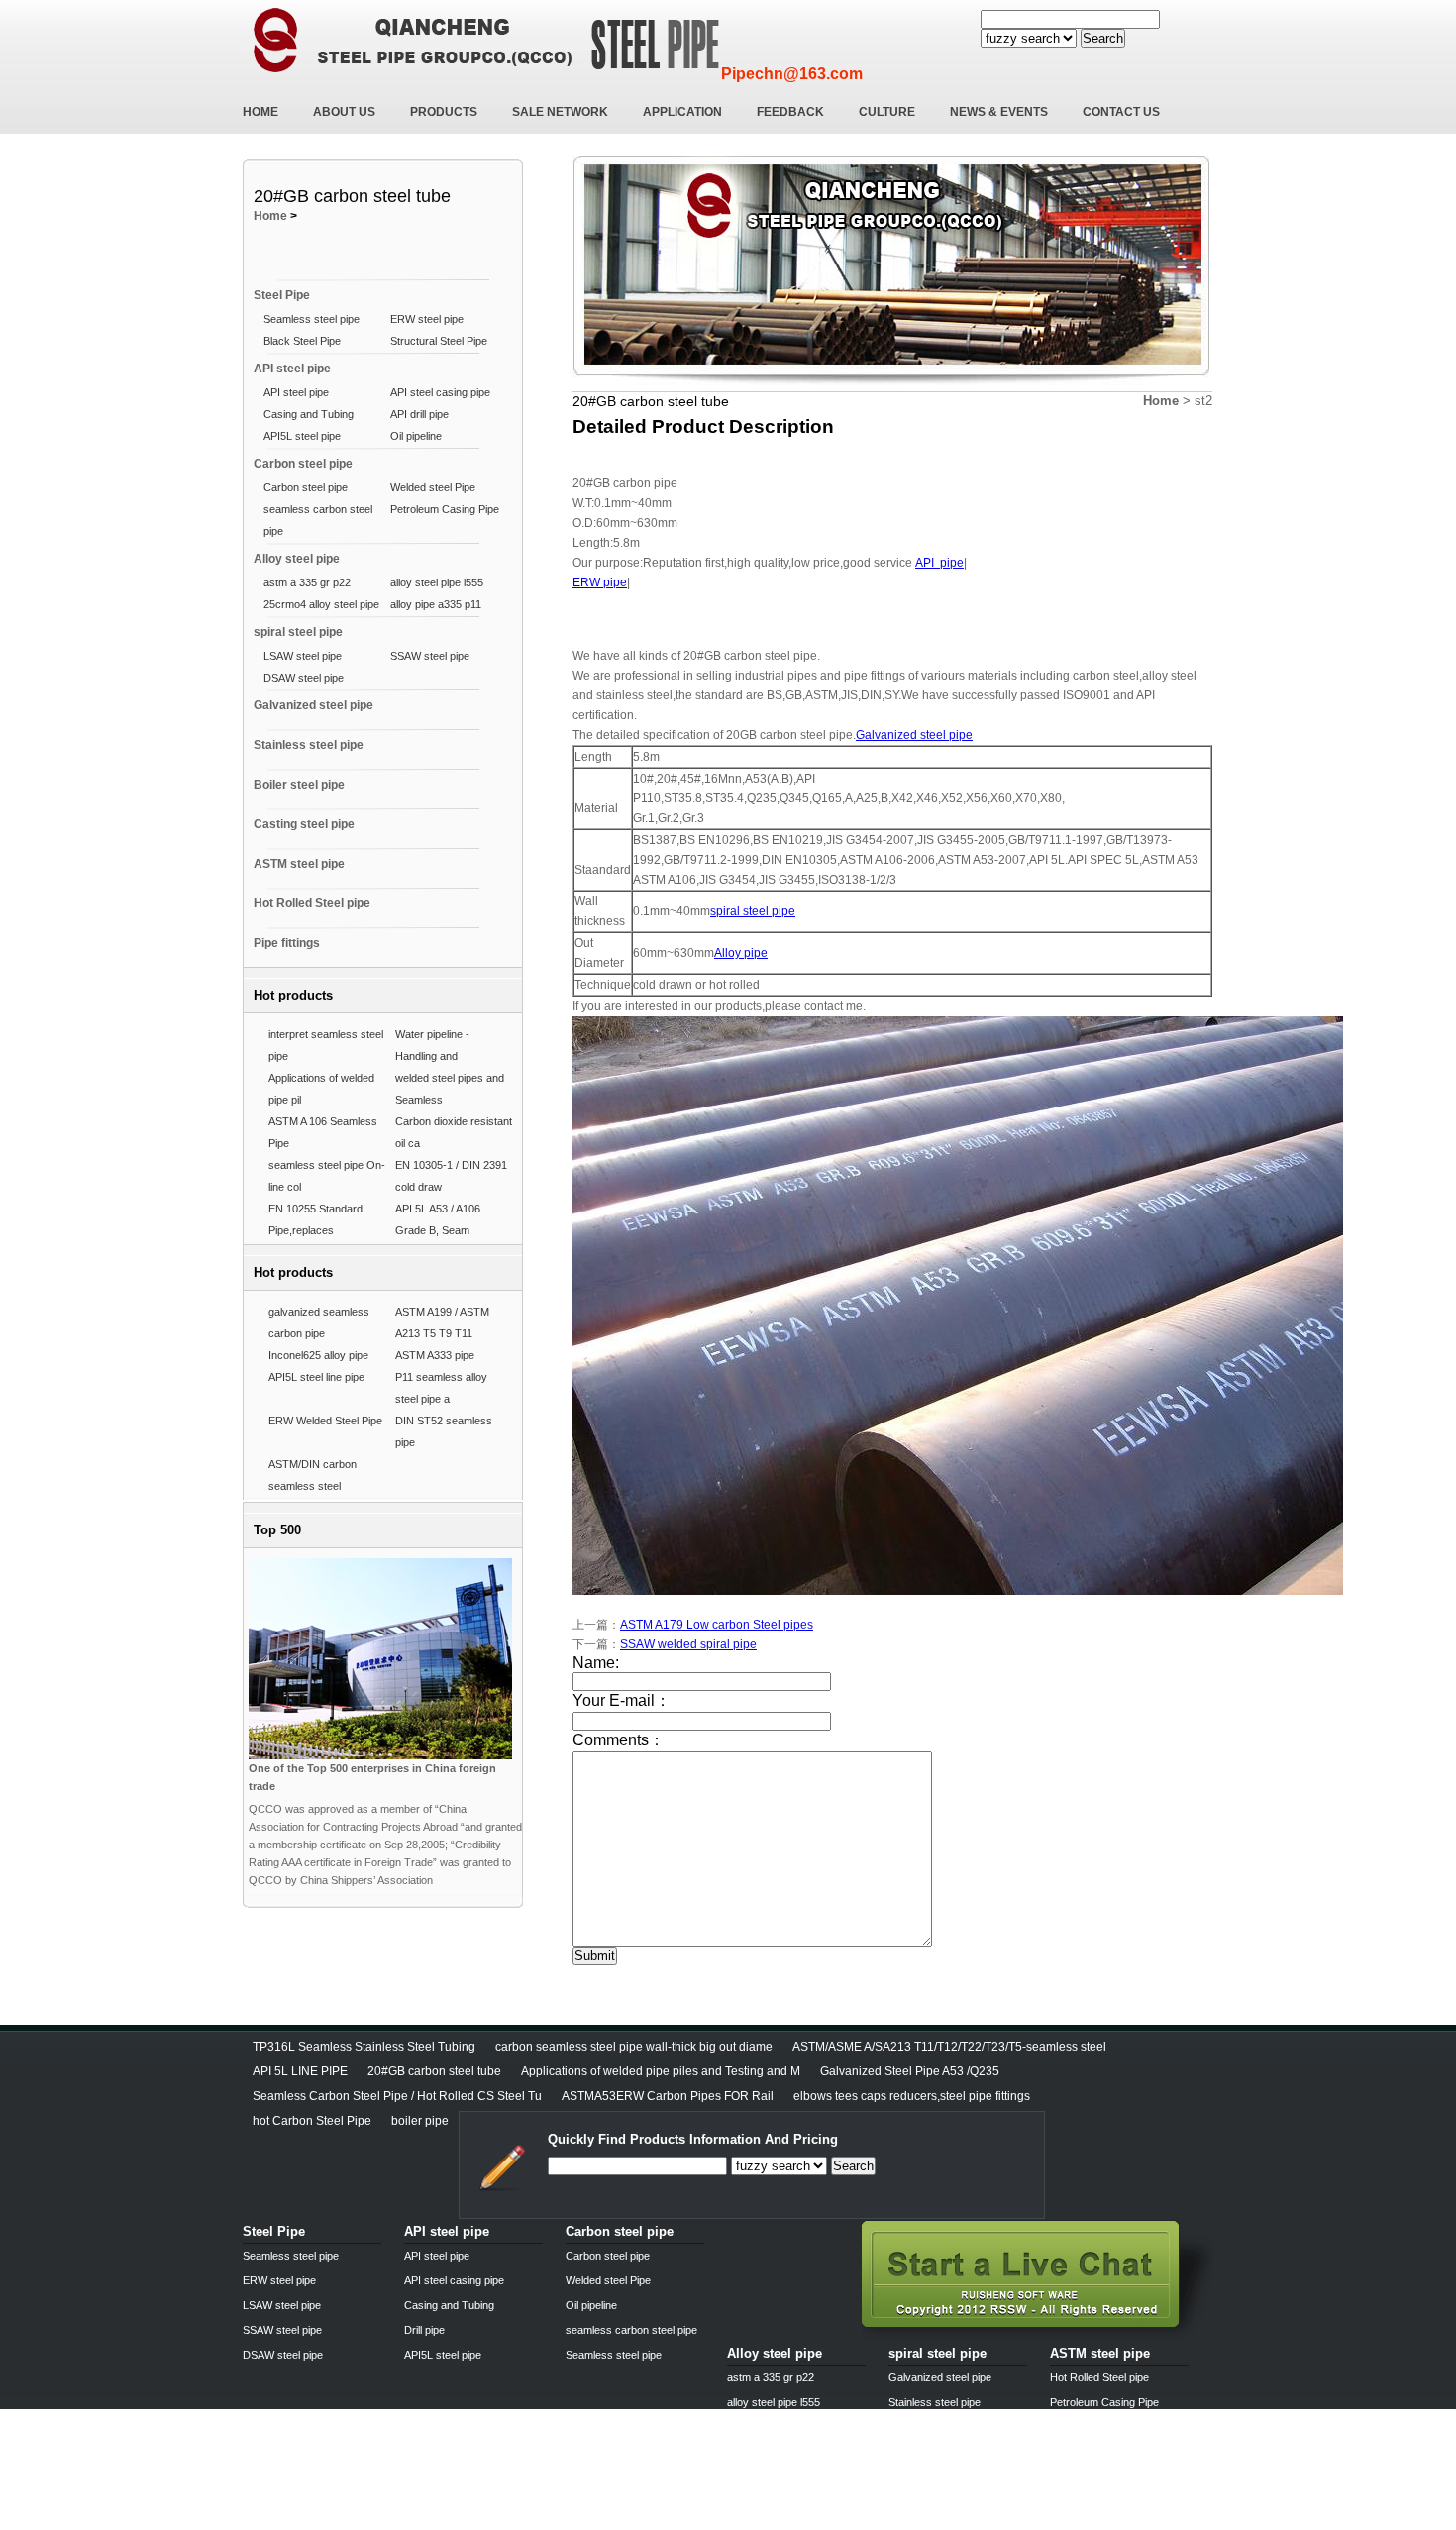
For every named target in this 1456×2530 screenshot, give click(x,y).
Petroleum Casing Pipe (445, 509)
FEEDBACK (790, 112)
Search (1103, 38)
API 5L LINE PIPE (300, 2071)
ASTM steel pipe (299, 864)
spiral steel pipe (298, 632)
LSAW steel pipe (303, 656)
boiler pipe (420, 2121)
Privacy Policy (280, 2523)
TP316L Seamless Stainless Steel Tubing (364, 2047)
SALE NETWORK (560, 112)
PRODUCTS (444, 112)
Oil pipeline (416, 436)
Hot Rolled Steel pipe (312, 903)
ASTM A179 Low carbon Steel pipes (717, 1625)
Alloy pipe (741, 953)
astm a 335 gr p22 (307, 582)
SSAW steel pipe (430, 656)
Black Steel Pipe (302, 341)
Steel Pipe (282, 295)
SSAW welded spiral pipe (688, 1644)
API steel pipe (292, 369)
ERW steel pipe (427, 319)
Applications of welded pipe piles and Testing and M (661, 2071)
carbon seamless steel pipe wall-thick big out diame (634, 2047)
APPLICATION (682, 112)
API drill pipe (419, 414)
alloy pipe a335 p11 (436, 604)
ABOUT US (344, 112)
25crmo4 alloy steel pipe (321, 604)
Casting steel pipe (304, 824)
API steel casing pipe (440, 392)
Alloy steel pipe (297, 559)
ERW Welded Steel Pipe (325, 1421)
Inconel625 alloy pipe (318, 1355)
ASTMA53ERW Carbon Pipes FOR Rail (668, 2096)
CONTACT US (1121, 112)
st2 (1203, 401)
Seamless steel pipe (312, 319)
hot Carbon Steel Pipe (312, 2121)
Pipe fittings (287, 943)
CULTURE (887, 112)
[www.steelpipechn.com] (1038, 2335)
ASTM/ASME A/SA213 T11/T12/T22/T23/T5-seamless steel (949, 2047)
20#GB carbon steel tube (434, 2071)
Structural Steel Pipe (439, 341)
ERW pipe (600, 582)
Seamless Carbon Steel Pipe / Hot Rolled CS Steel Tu (397, 2096)
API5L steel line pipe (316, 1377)
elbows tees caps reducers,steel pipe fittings (912, 2096)
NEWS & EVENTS (999, 112)
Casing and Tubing (309, 414)
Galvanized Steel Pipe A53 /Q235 (910, 2071)
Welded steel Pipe (433, 487)
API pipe (939, 563)
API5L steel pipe (302, 436)
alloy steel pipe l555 (437, 582)
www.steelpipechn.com (474, 2523)
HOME (260, 112)
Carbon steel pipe (303, 464)
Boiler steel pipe (299, 785)
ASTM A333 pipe (435, 1355)
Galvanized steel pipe (313, 705)
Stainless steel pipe (309, 745)
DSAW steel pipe (304, 678)
